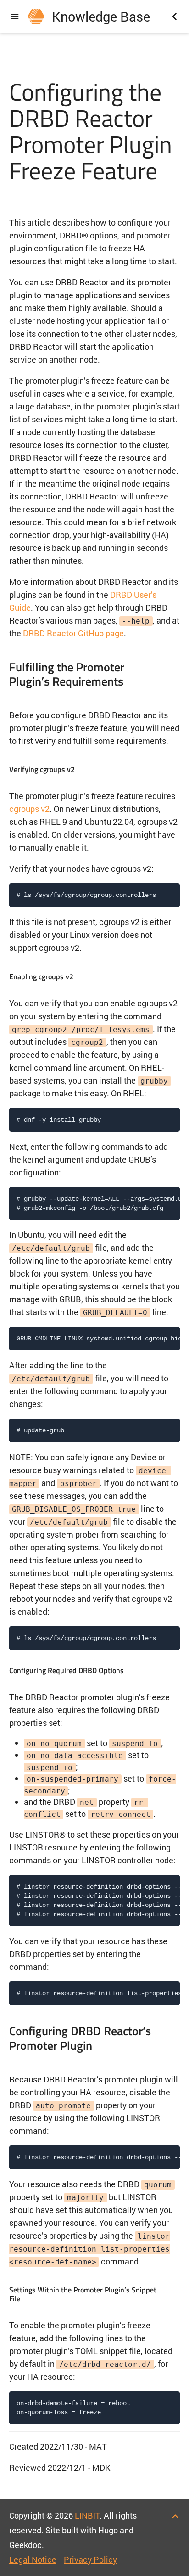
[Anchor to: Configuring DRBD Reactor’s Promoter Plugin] (172, 2038)
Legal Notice (33, 2559)
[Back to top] (175, 2515)
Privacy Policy (90, 2559)
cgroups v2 (29, 809)
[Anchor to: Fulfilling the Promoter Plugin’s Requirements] (172, 674)
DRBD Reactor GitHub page (73, 633)
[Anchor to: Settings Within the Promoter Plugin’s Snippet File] (172, 2293)
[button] (15, 17)
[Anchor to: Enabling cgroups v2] (85, 975)
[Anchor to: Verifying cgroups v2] (86, 768)
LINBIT (87, 2515)
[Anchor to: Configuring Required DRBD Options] (136, 1669)
